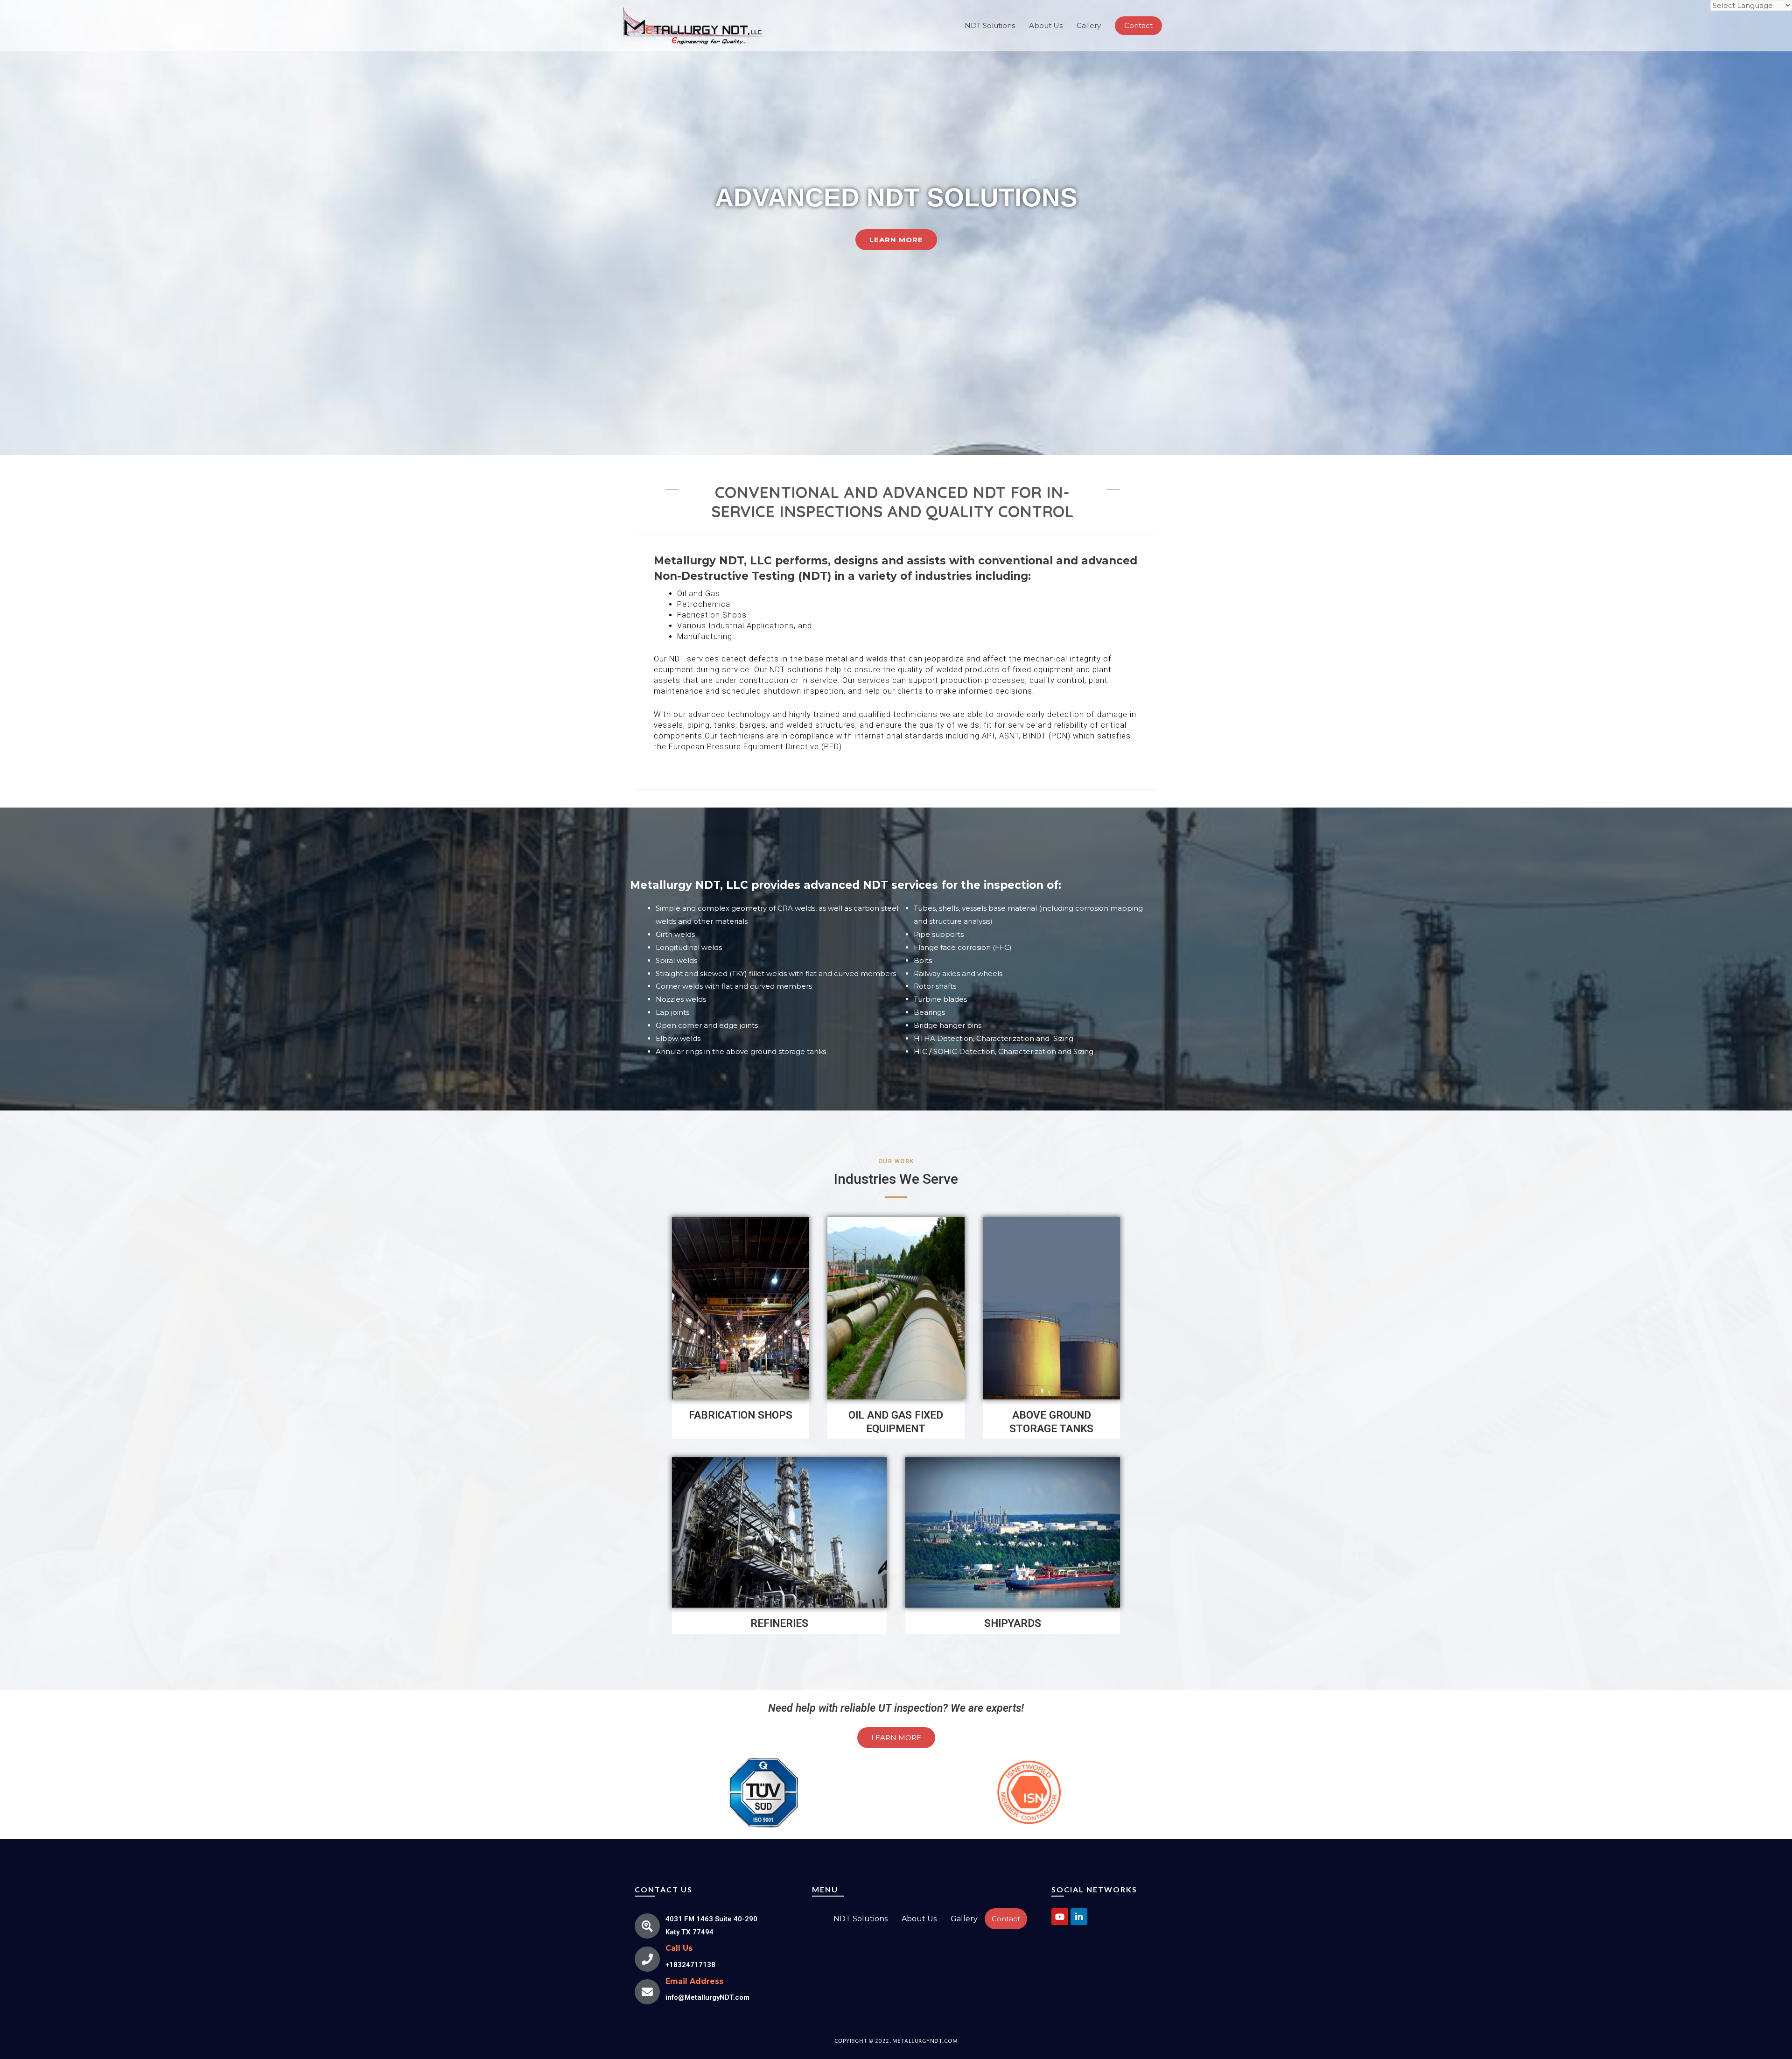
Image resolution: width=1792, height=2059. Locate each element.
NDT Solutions (990, 25)
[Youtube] (1060, 1917)
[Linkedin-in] (1079, 1917)
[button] (896, 240)
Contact (1006, 1919)
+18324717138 (690, 1965)
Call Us (679, 1948)
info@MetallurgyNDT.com (707, 1997)
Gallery (1089, 25)
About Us (1046, 25)
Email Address (694, 1981)
